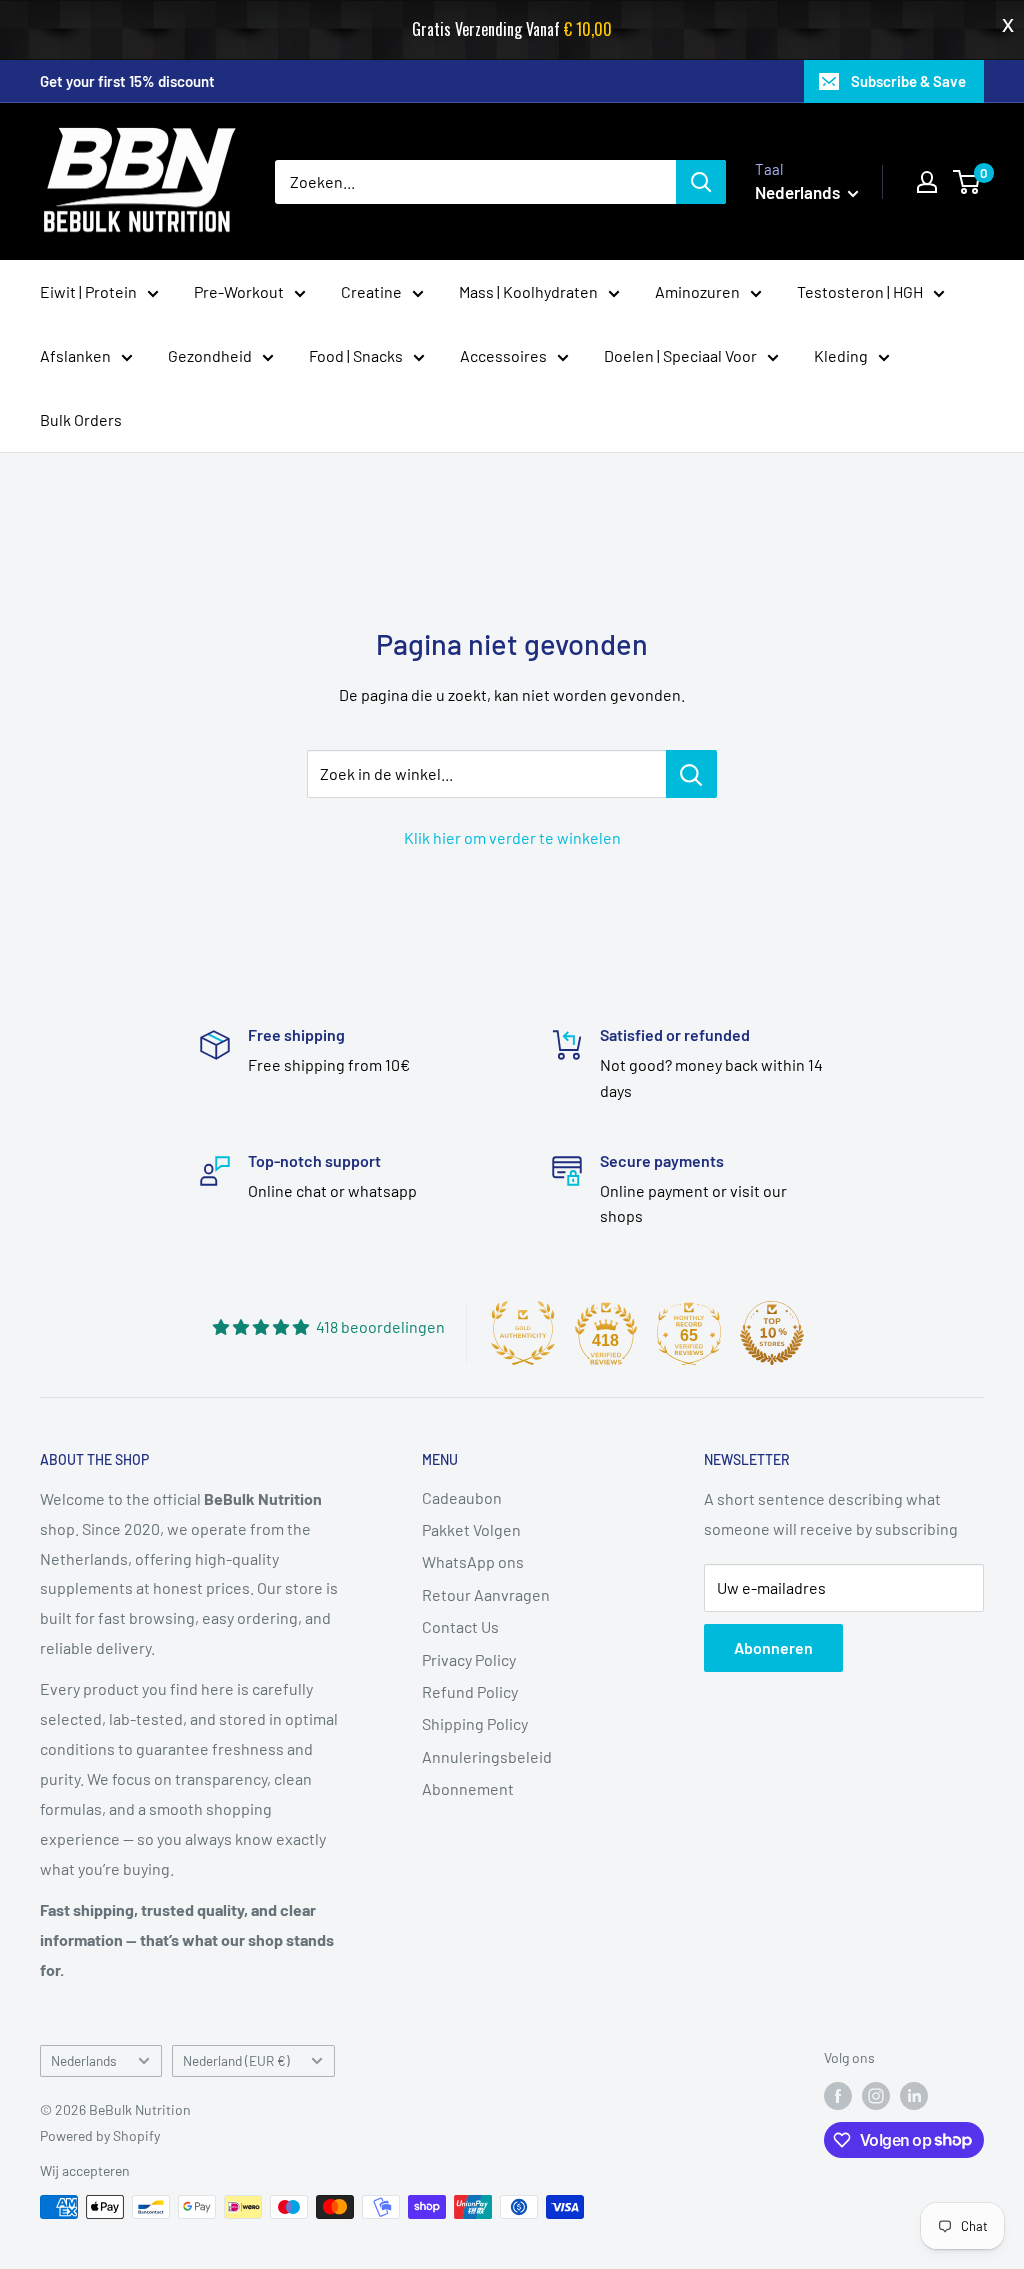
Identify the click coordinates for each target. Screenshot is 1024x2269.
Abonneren (773, 1647)
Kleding (841, 355)
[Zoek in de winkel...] (691, 774)
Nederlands (84, 2060)
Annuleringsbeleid (487, 1756)
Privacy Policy (469, 1659)
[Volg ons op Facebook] (838, 2096)
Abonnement (468, 1788)
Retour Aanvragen (486, 1594)
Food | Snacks (356, 355)
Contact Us (460, 1626)
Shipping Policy (475, 1723)
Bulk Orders (81, 419)
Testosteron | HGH (860, 291)
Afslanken (75, 355)
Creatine (371, 291)
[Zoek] (701, 182)
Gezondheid (210, 355)
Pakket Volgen (471, 1529)
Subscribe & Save (908, 81)
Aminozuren (697, 291)
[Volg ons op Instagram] (876, 2096)
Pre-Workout (239, 291)
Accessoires (503, 355)
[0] (967, 182)
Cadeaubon (462, 1497)
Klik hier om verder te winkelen (512, 837)
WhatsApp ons (473, 1561)
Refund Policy (470, 1691)
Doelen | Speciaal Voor (680, 355)
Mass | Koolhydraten (528, 291)
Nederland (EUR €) (236, 2060)
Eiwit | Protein (88, 291)
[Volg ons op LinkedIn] (914, 2096)
